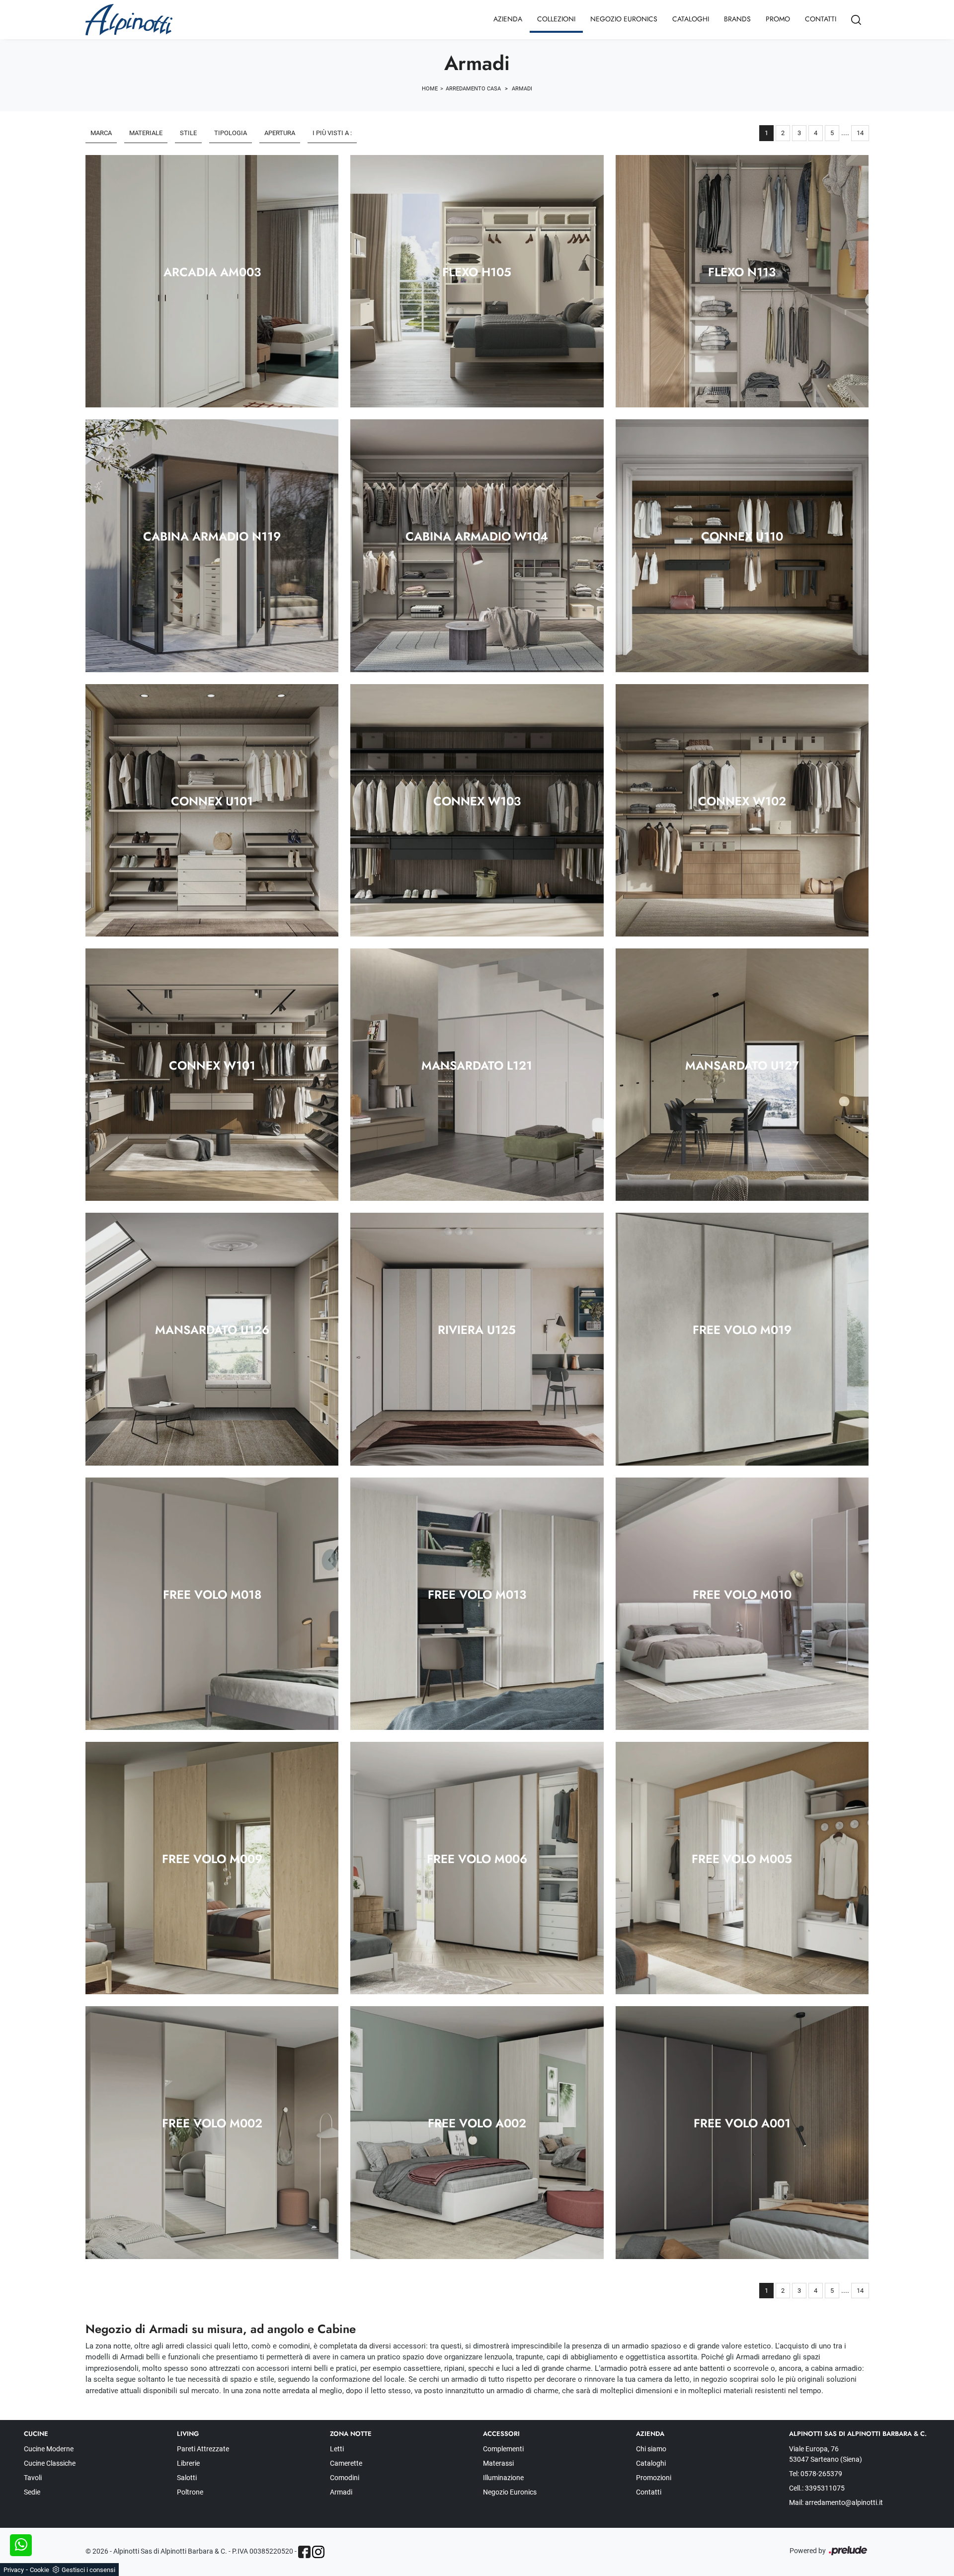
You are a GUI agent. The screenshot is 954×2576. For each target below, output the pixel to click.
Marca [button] (101, 133)
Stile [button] (188, 133)
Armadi (522, 89)
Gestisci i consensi (88, 2570)
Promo (778, 19)
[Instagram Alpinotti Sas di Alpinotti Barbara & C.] (318, 2552)
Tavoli (33, 2478)
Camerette (346, 2463)
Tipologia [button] (231, 133)
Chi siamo (651, 2449)
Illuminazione (503, 2478)
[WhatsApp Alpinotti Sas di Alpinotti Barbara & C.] (21, 2545)
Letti (337, 2449)
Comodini (345, 2478)
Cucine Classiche (50, 2463)
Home (430, 89)
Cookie (40, 2570)
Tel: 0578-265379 (816, 2474)
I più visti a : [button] (332, 133)
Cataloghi (691, 19)
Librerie (188, 2463)
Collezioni (556, 19)
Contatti (821, 19)
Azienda (508, 19)
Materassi (498, 2463)
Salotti (187, 2478)
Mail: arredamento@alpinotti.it (836, 2502)
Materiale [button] (146, 133)
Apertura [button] (280, 133)
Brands (737, 19)
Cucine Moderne (49, 2449)
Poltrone (190, 2492)
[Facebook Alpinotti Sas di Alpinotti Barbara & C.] (304, 2552)
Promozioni (654, 2478)
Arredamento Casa (473, 89)
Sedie (32, 2492)
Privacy (14, 2570)
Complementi (503, 2449)
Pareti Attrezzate (203, 2449)
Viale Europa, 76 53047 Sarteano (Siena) (826, 2454)
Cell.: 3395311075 (817, 2488)
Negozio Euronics (624, 19)
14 (860, 133)
